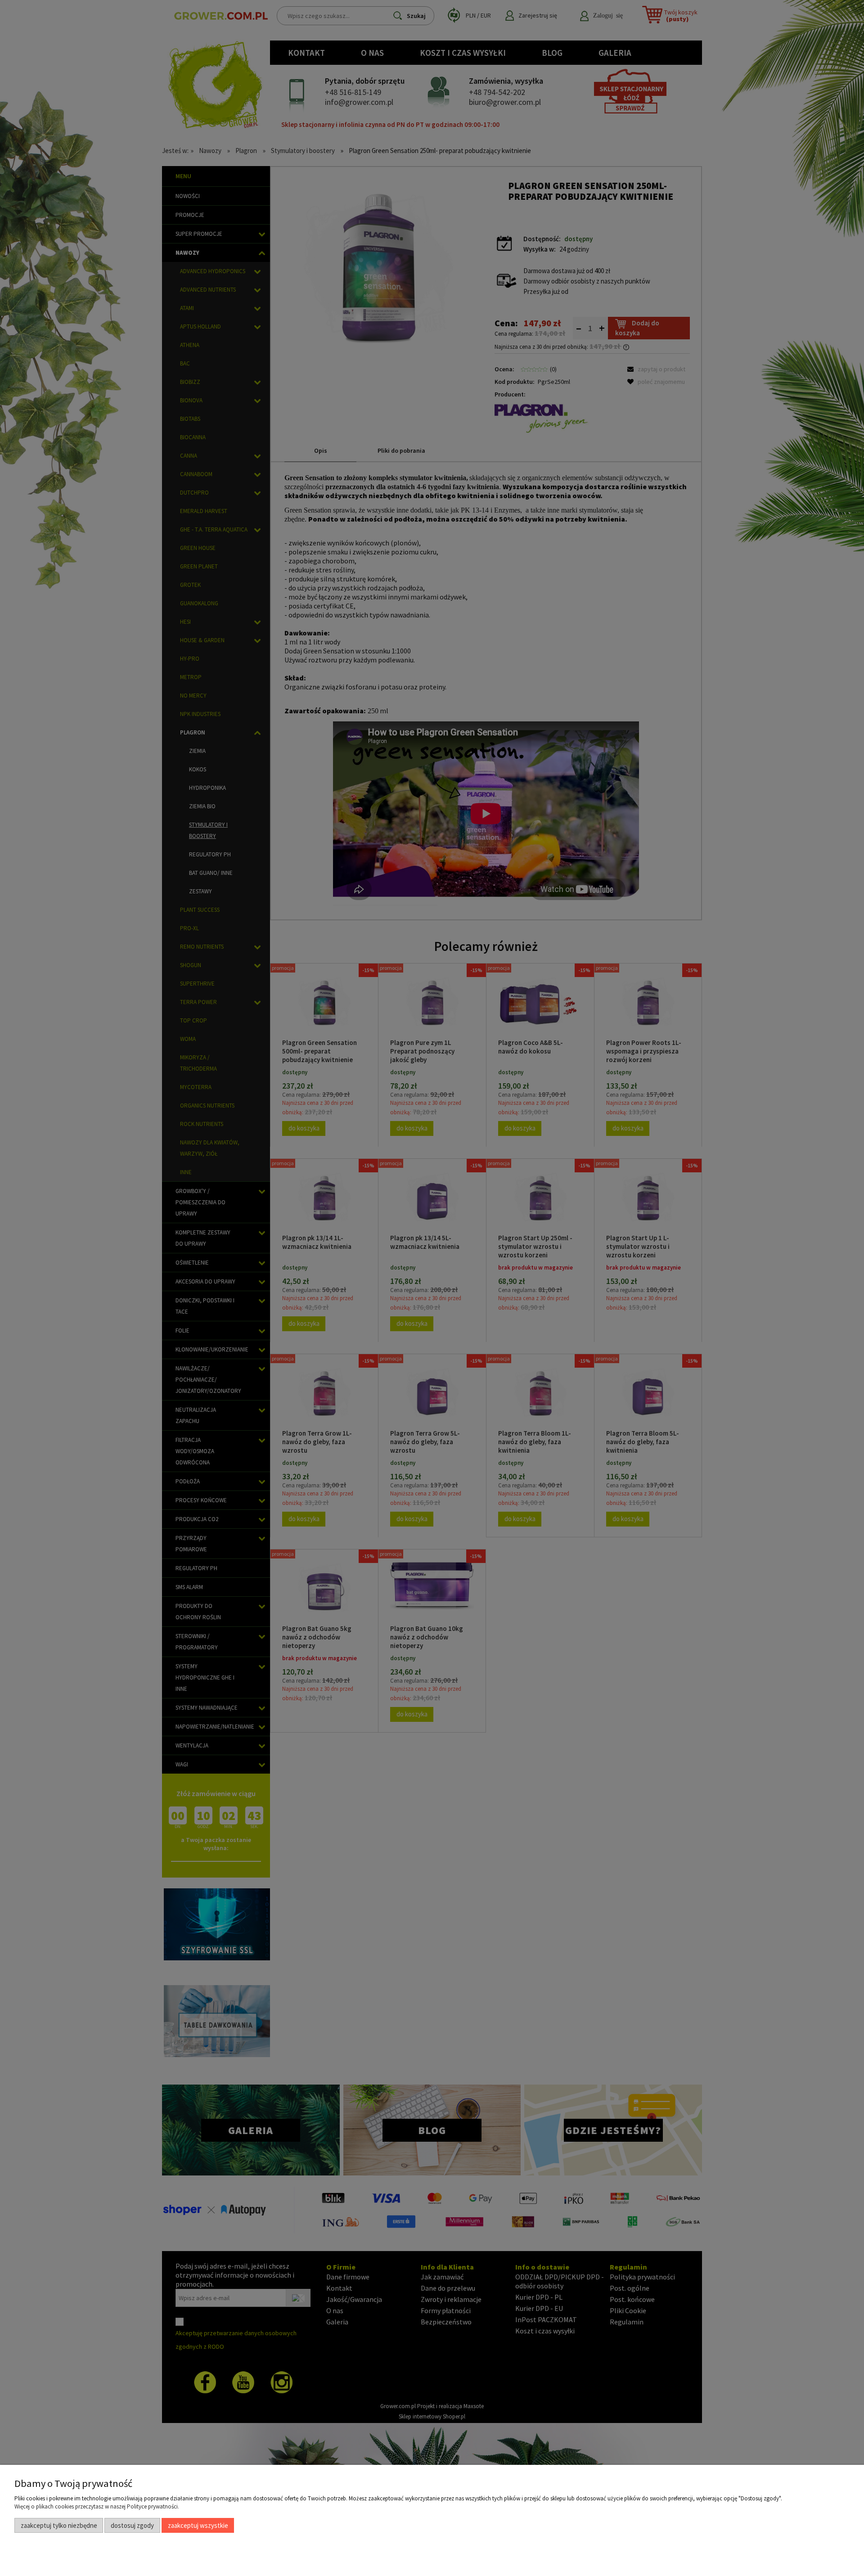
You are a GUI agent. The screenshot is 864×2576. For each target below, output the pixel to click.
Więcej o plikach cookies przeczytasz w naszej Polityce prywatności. (97, 2506)
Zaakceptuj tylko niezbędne (59, 2525)
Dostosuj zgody (132, 2525)
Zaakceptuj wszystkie (198, 2525)
